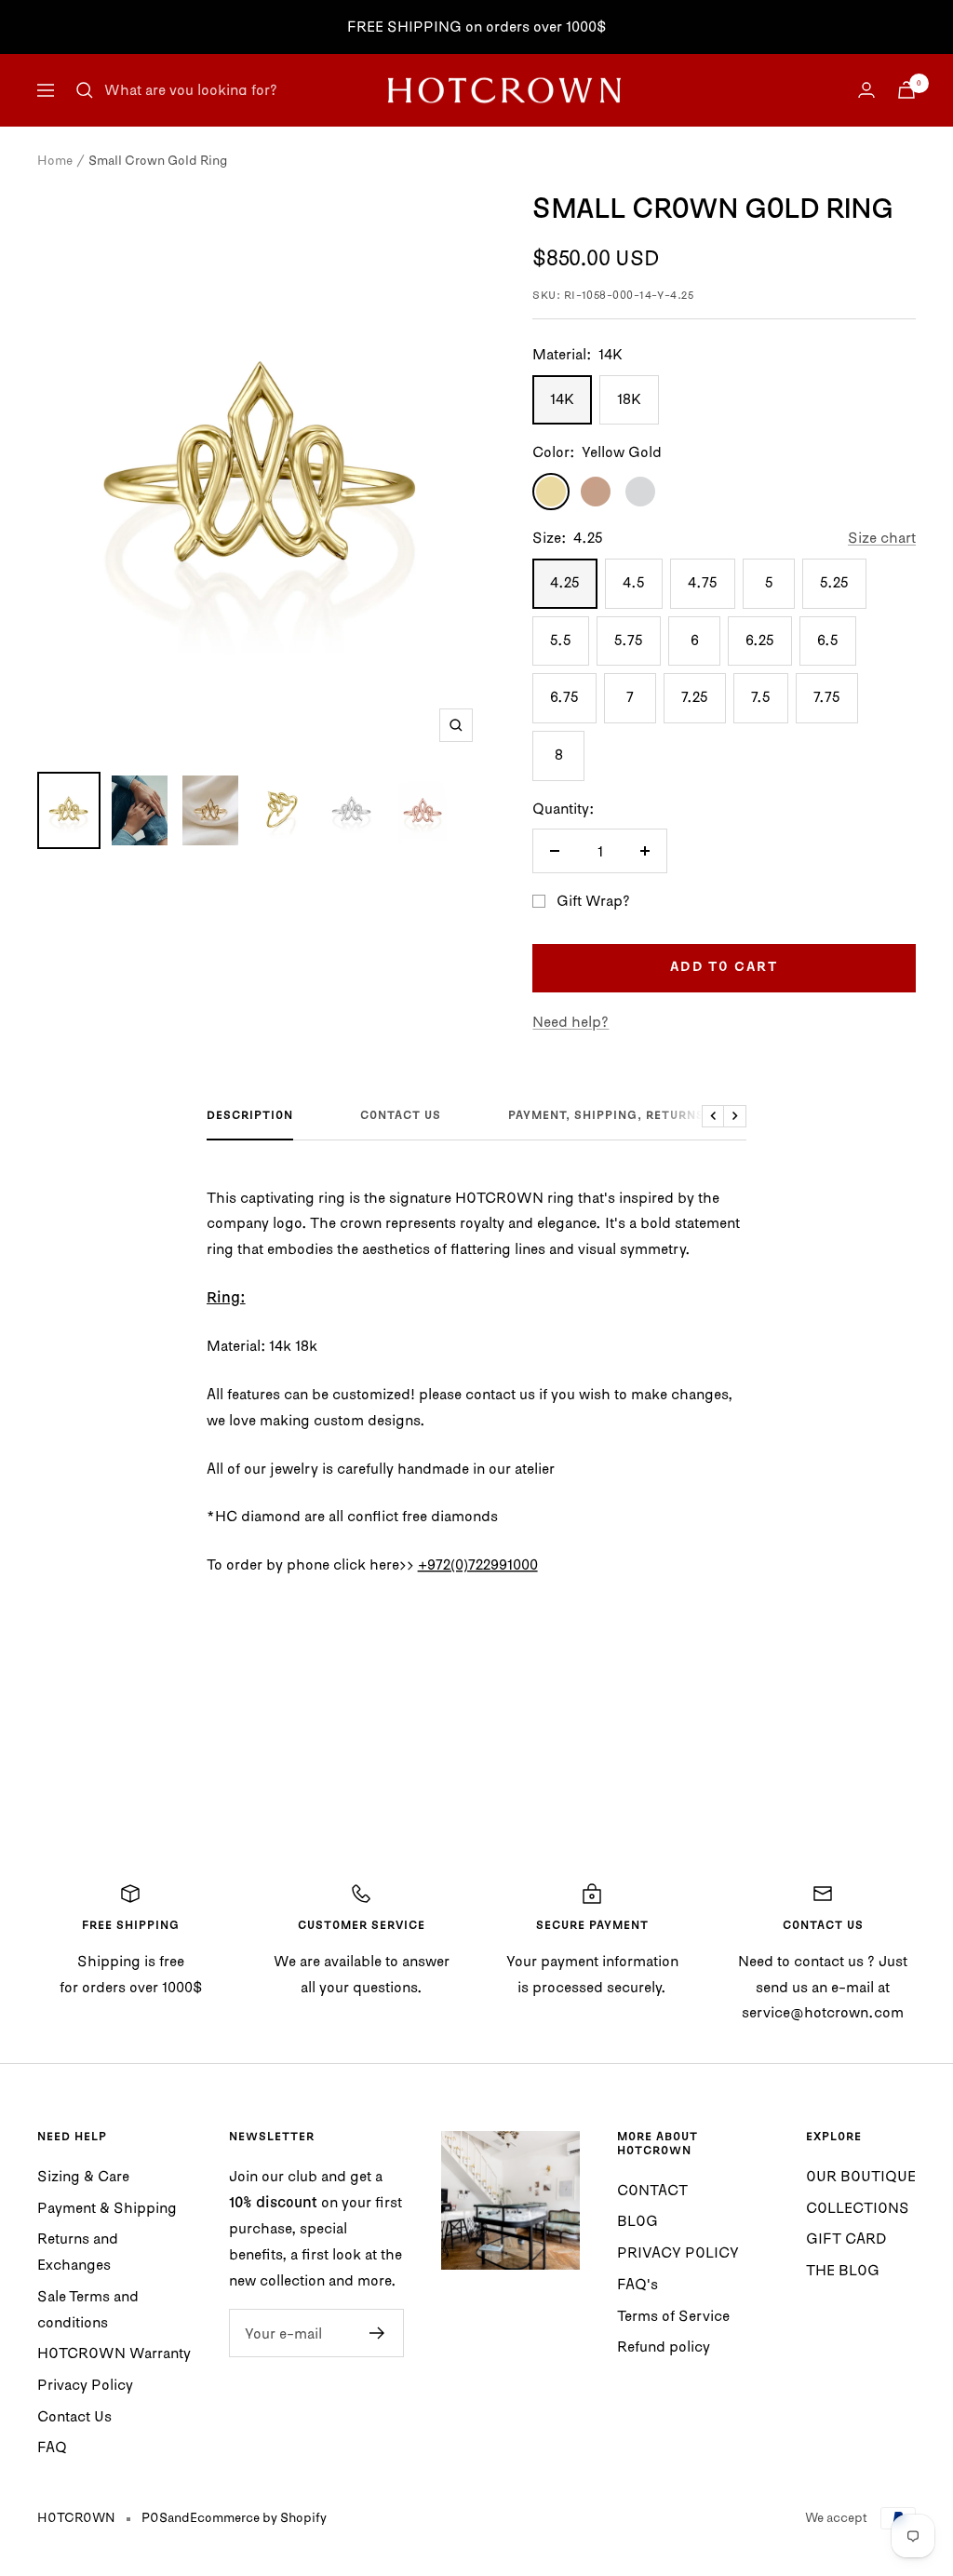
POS (154, 2517)
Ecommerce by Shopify (258, 2517)
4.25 (565, 582)
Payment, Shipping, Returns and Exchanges (663, 1116)
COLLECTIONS (858, 2207)
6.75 (564, 696)
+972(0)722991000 (478, 1564)
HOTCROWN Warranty (114, 2353)
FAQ (52, 2447)
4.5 (634, 582)
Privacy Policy (85, 2384)
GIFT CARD (846, 2238)
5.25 (834, 582)
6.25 (760, 640)
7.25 (695, 696)
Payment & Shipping (107, 2207)
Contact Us (74, 2416)
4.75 (703, 582)
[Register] (377, 2333)
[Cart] (906, 90)
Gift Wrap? (593, 900)
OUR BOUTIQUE (861, 2176)
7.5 (761, 696)
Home (55, 160)
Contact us (401, 1116)
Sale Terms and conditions (88, 2309)
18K (629, 398)
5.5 (561, 640)
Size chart (882, 537)
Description (250, 1116)
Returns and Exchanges (78, 2251)
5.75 (629, 640)
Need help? (570, 1021)
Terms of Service (673, 2315)
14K (562, 398)
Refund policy (664, 2346)
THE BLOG (843, 2270)
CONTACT (652, 2190)
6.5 (828, 640)
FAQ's (638, 2284)
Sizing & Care (83, 2176)
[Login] (866, 90)
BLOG (638, 2220)
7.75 (827, 696)
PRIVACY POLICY (678, 2252)
